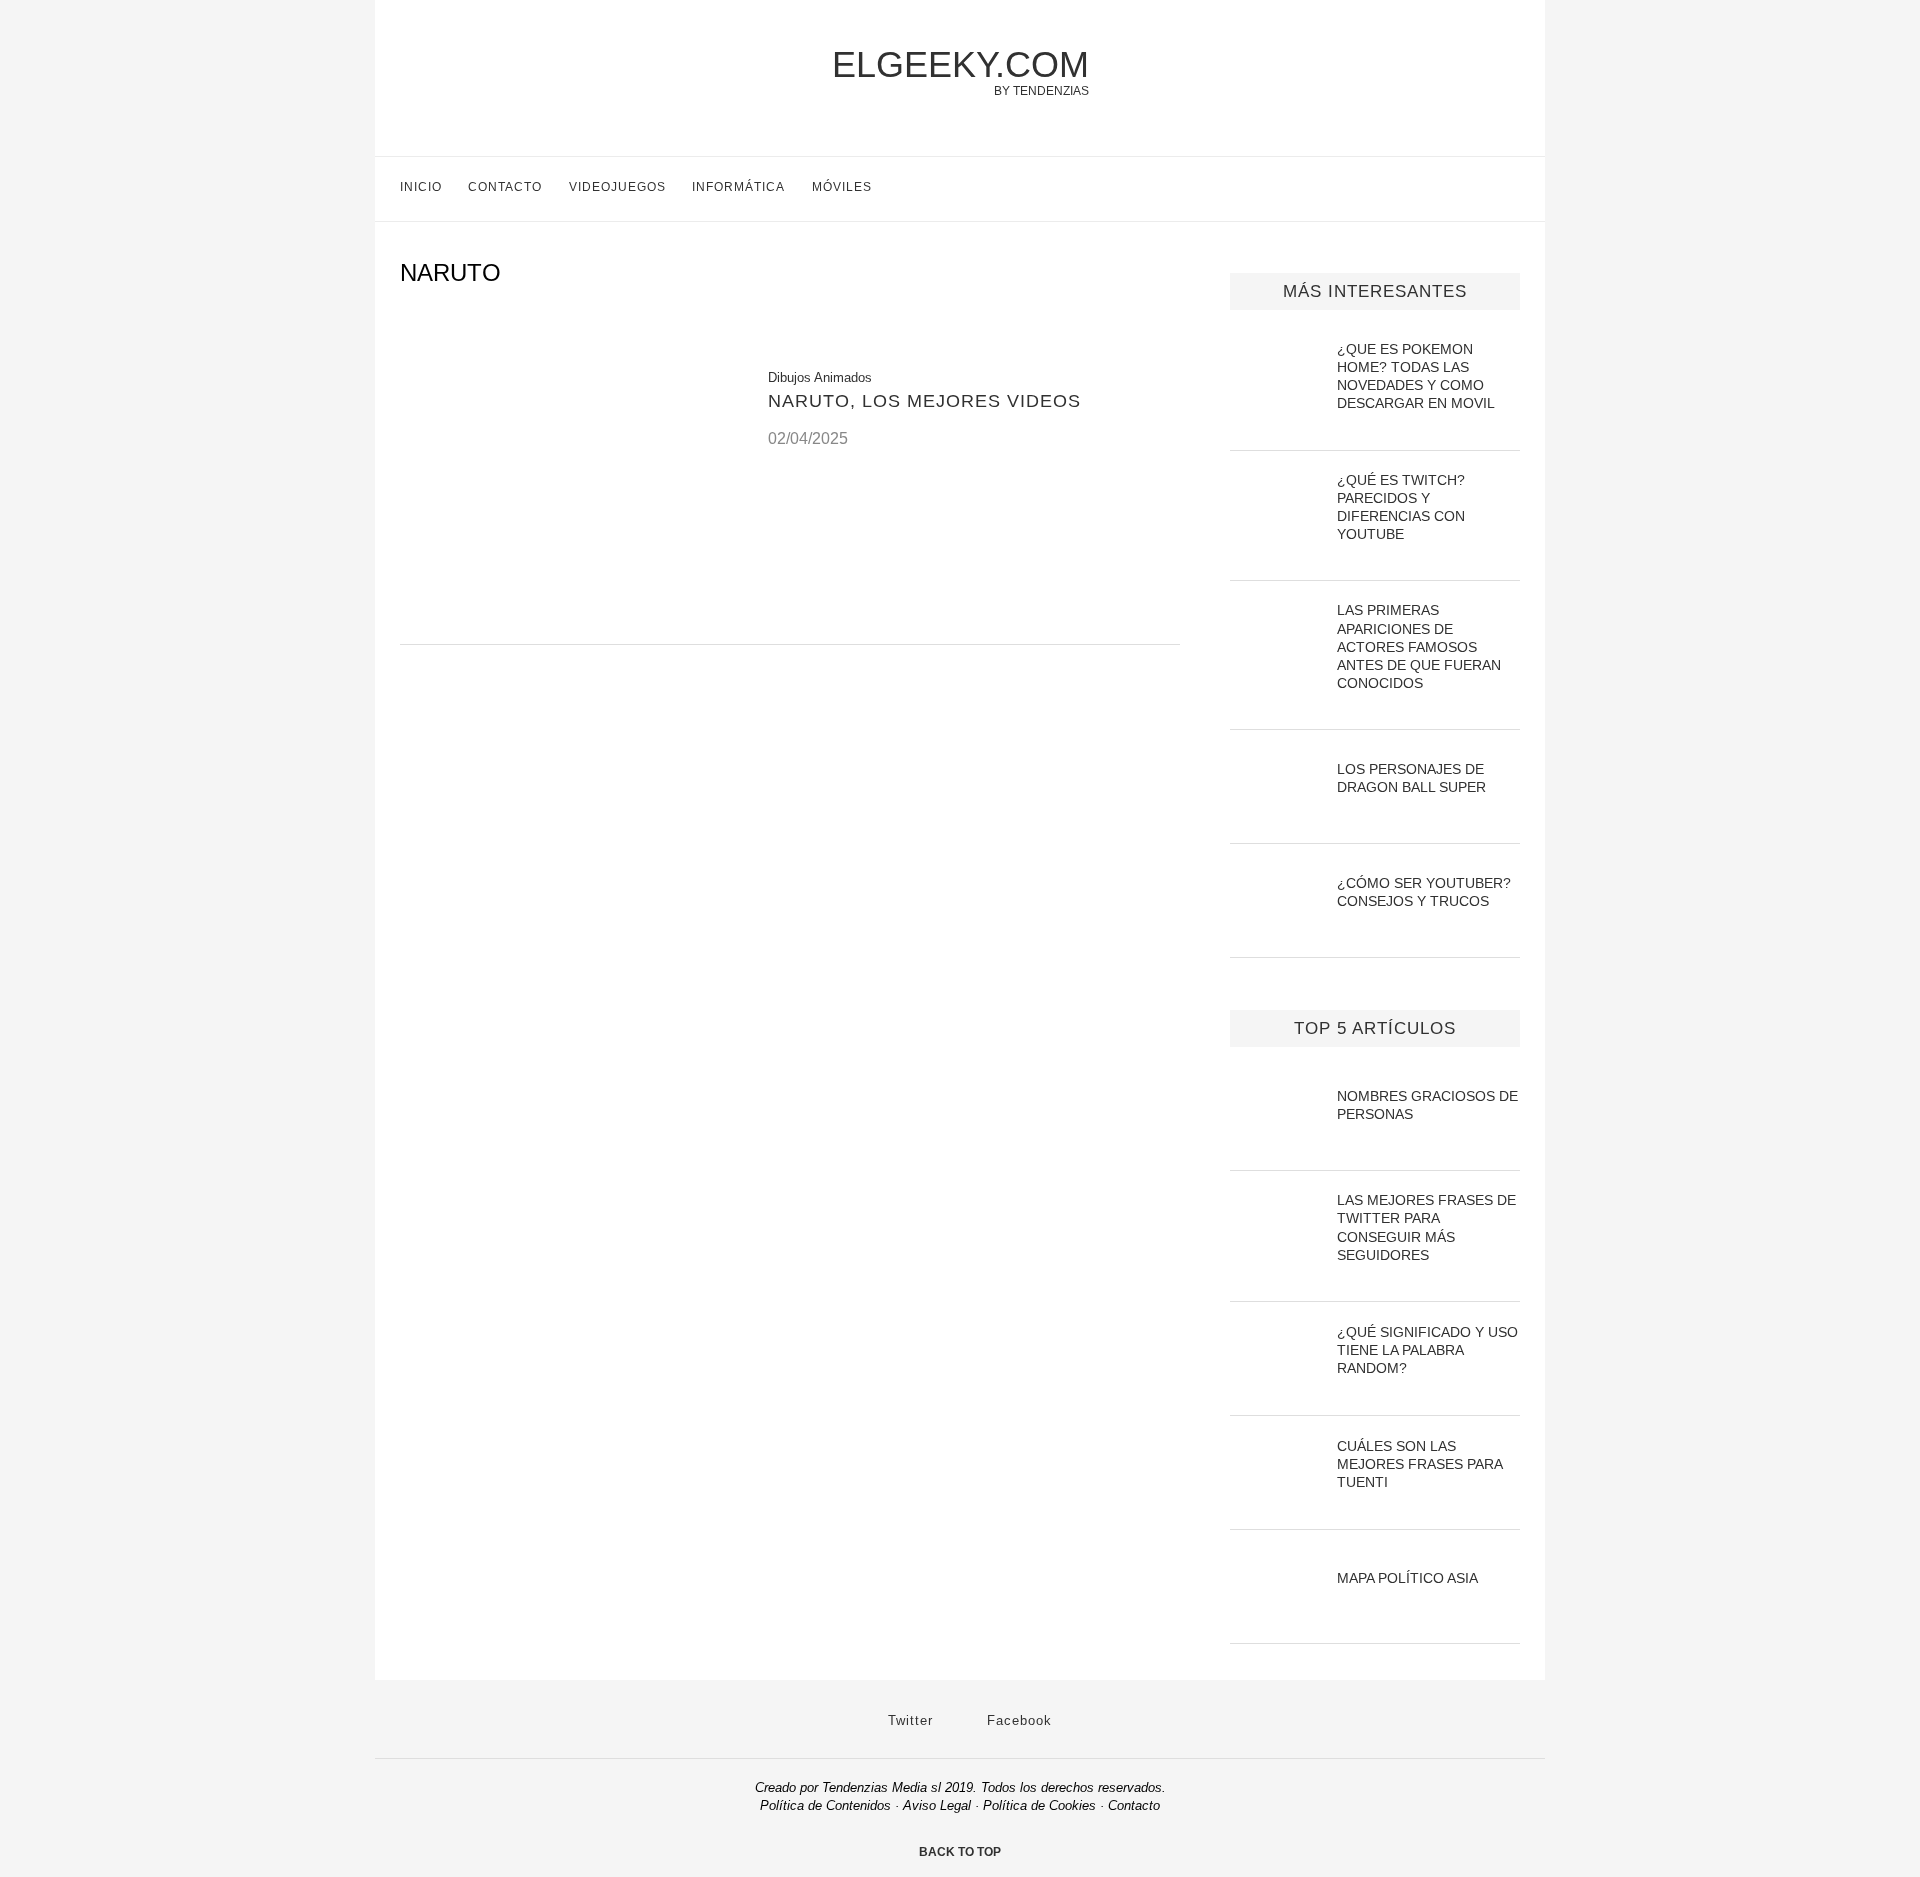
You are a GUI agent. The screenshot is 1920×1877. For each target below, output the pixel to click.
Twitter (908, 1720)
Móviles (842, 187)
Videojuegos (617, 187)
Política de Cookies (1039, 1805)
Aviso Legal (937, 1805)
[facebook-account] (1511, 189)
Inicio (421, 187)
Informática (738, 187)
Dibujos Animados (820, 377)
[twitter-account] (1469, 189)
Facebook (1017, 1720)
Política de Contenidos (825, 1805)
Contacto (505, 187)
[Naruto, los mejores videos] (569, 619)
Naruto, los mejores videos (924, 401)
